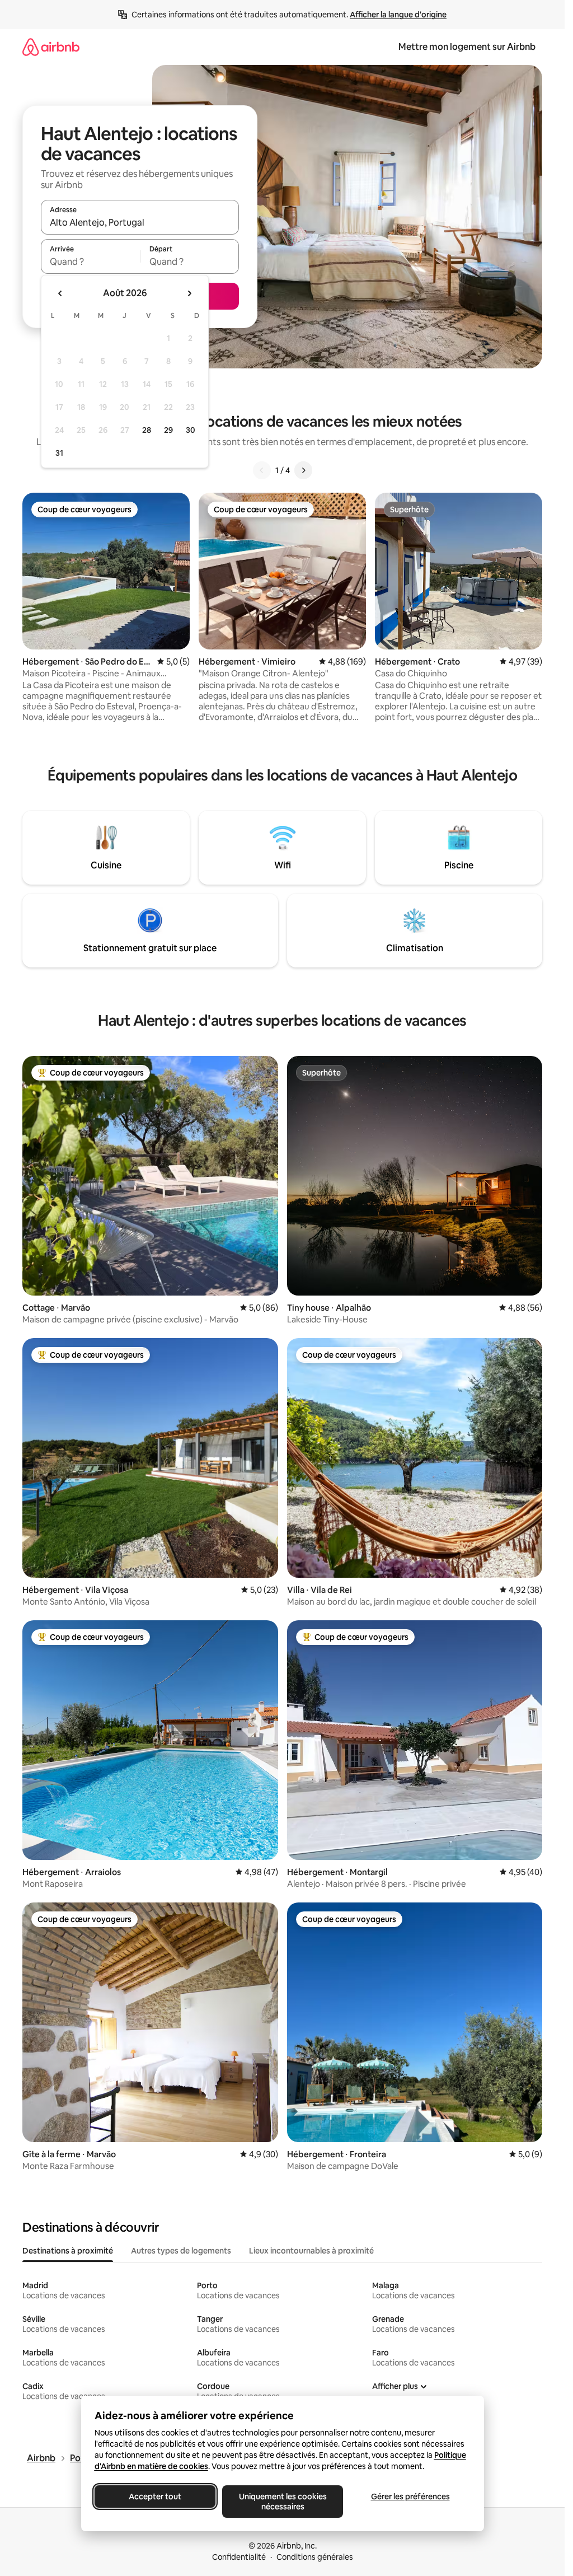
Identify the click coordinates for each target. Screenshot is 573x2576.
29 (168, 430)
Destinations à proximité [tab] (68, 2251)
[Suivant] (303, 470)
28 (147, 430)
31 (59, 453)
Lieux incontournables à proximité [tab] (311, 2251)
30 (191, 430)
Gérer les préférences (410, 2496)
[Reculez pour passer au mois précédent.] (60, 293)
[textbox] (90, 261)
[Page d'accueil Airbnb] (51, 47)
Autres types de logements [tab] (181, 2251)
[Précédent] (262, 470)
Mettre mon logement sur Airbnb (467, 47)
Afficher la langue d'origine (398, 15)
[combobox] (140, 222)
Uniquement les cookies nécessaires (282, 2502)
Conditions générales (315, 2557)
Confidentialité (239, 2557)
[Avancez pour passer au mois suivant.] (189, 293)
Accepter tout (155, 2496)
